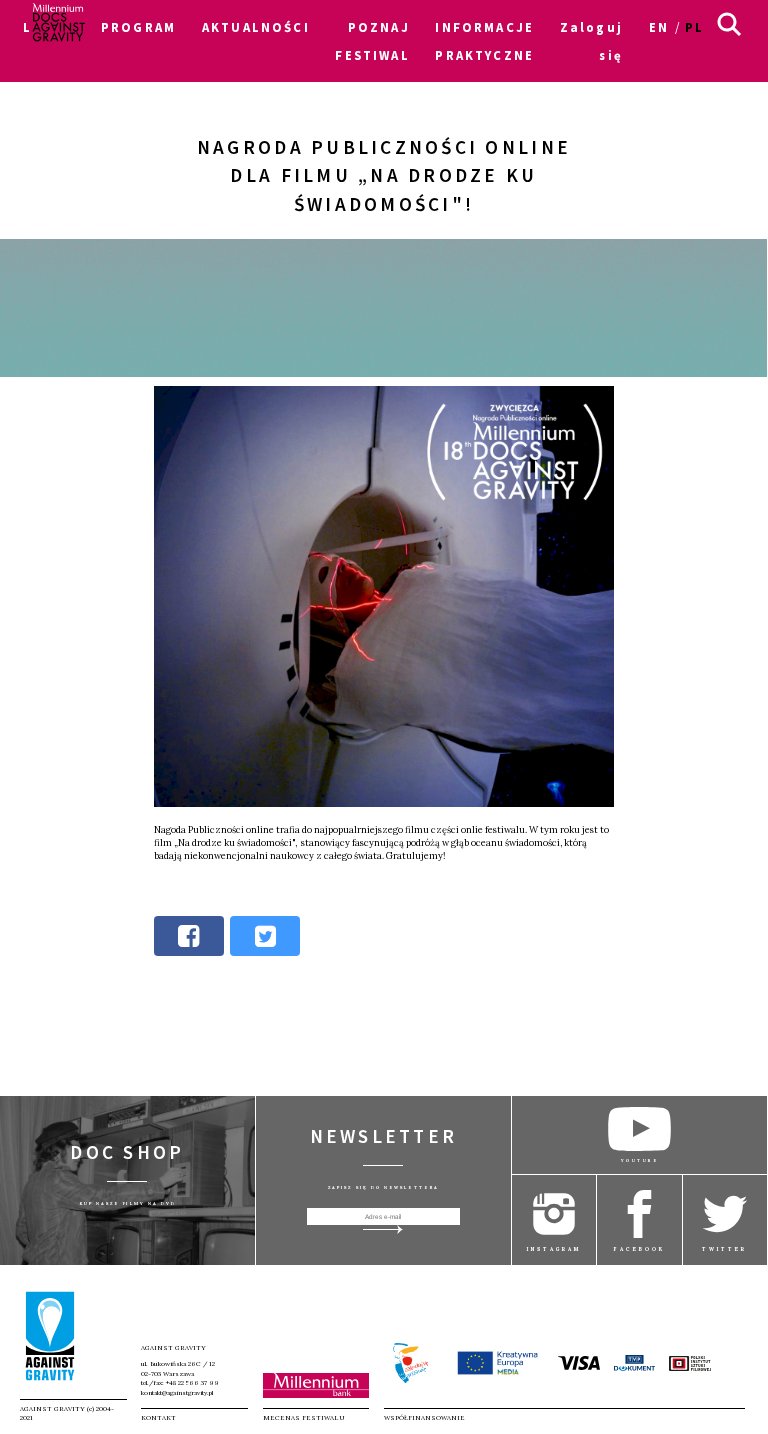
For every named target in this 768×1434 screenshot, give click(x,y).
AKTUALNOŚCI (256, 27)
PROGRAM (138, 27)
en (659, 27)
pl (694, 27)
